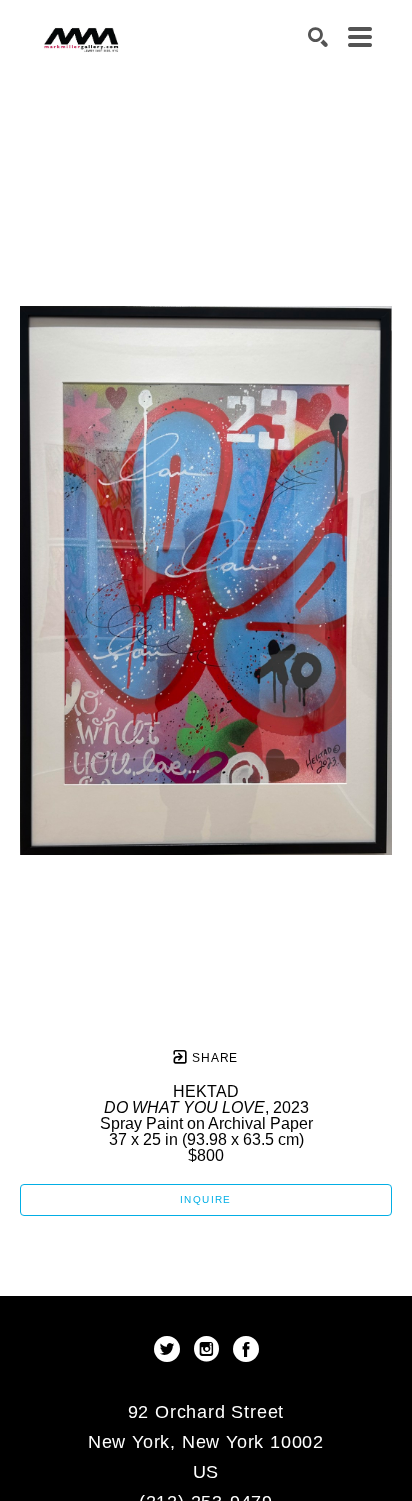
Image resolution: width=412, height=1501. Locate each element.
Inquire (206, 1199)
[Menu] (360, 37)
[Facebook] (246, 1349)
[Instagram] (210, 1349)
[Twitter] (170, 1349)
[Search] (318, 37)
